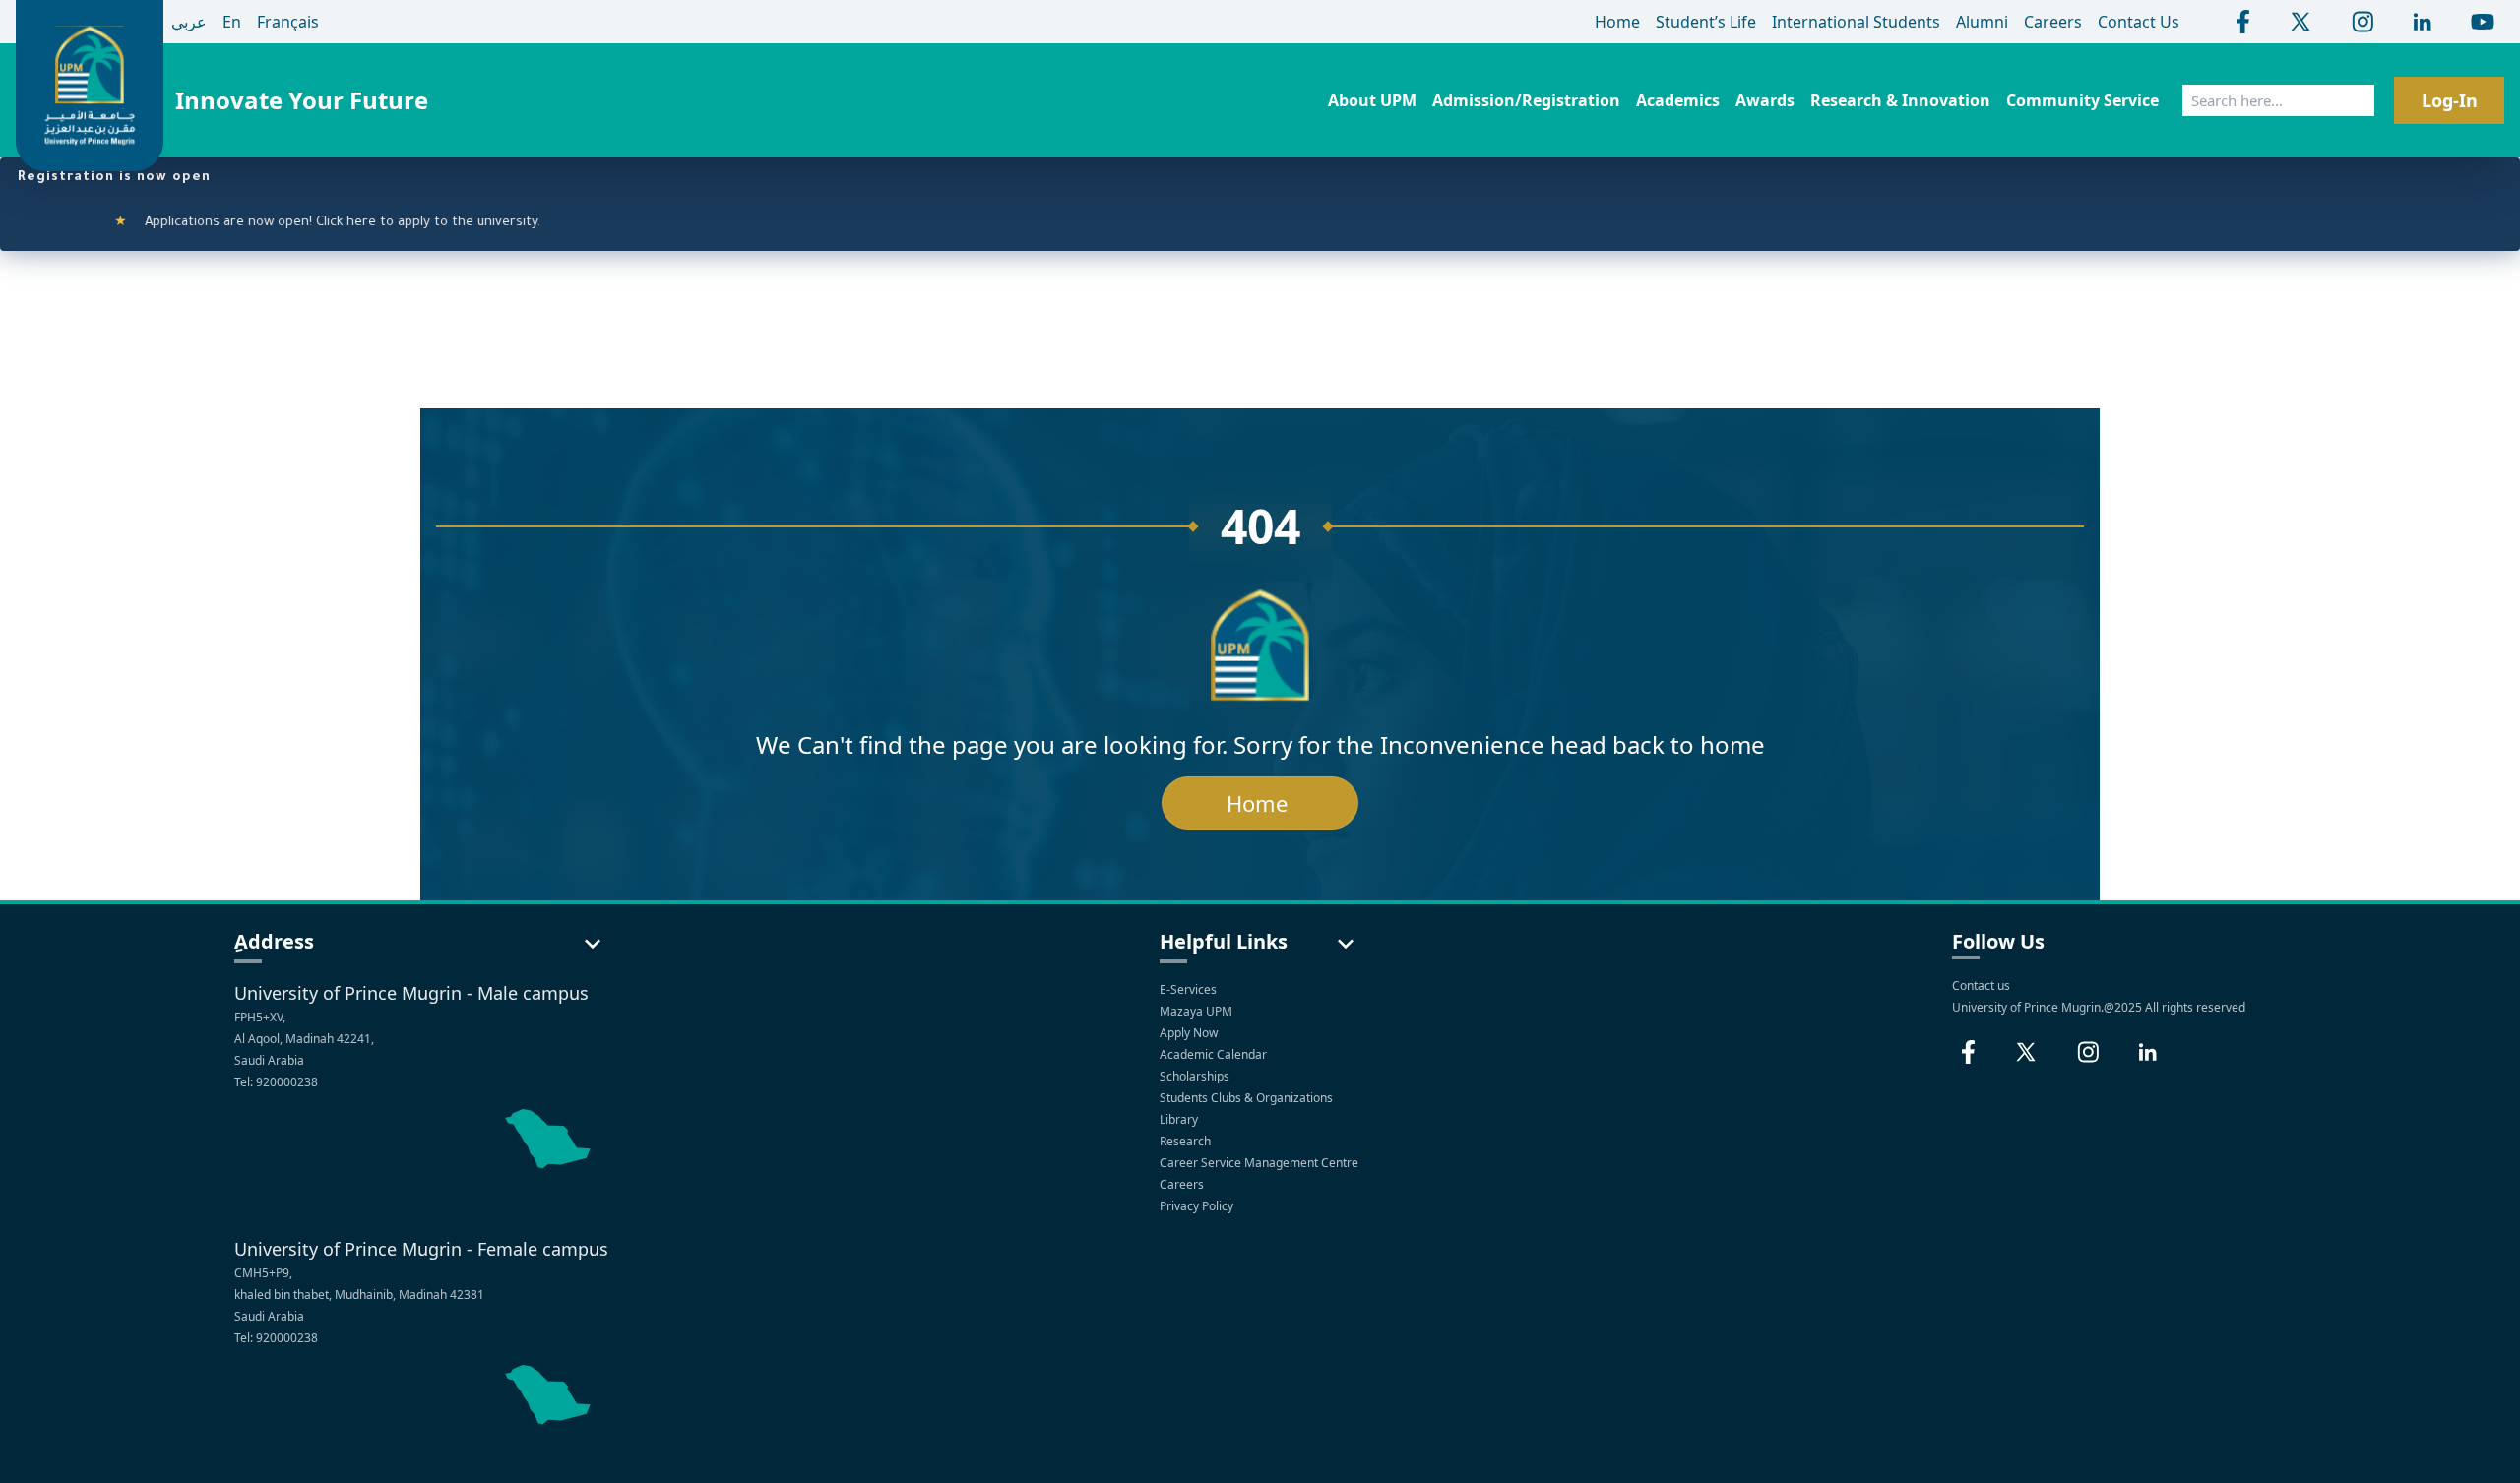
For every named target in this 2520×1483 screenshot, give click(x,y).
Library (1180, 1119)
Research (1187, 1141)
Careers (1183, 1184)
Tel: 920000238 (276, 1082)
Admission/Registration (1526, 100)
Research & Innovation (1900, 100)
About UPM (1372, 100)
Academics (1678, 100)
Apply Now (1190, 1033)
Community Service (2082, 100)
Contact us (1981, 986)
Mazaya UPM (1196, 1011)
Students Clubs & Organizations (1248, 1098)
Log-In (2450, 100)
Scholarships (1196, 1076)
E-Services (1188, 989)
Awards (1765, 100)
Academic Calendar (1215, 1054)
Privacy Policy (1198, 1206)
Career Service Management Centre (1260, 1163)
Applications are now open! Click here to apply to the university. (299, 223)
